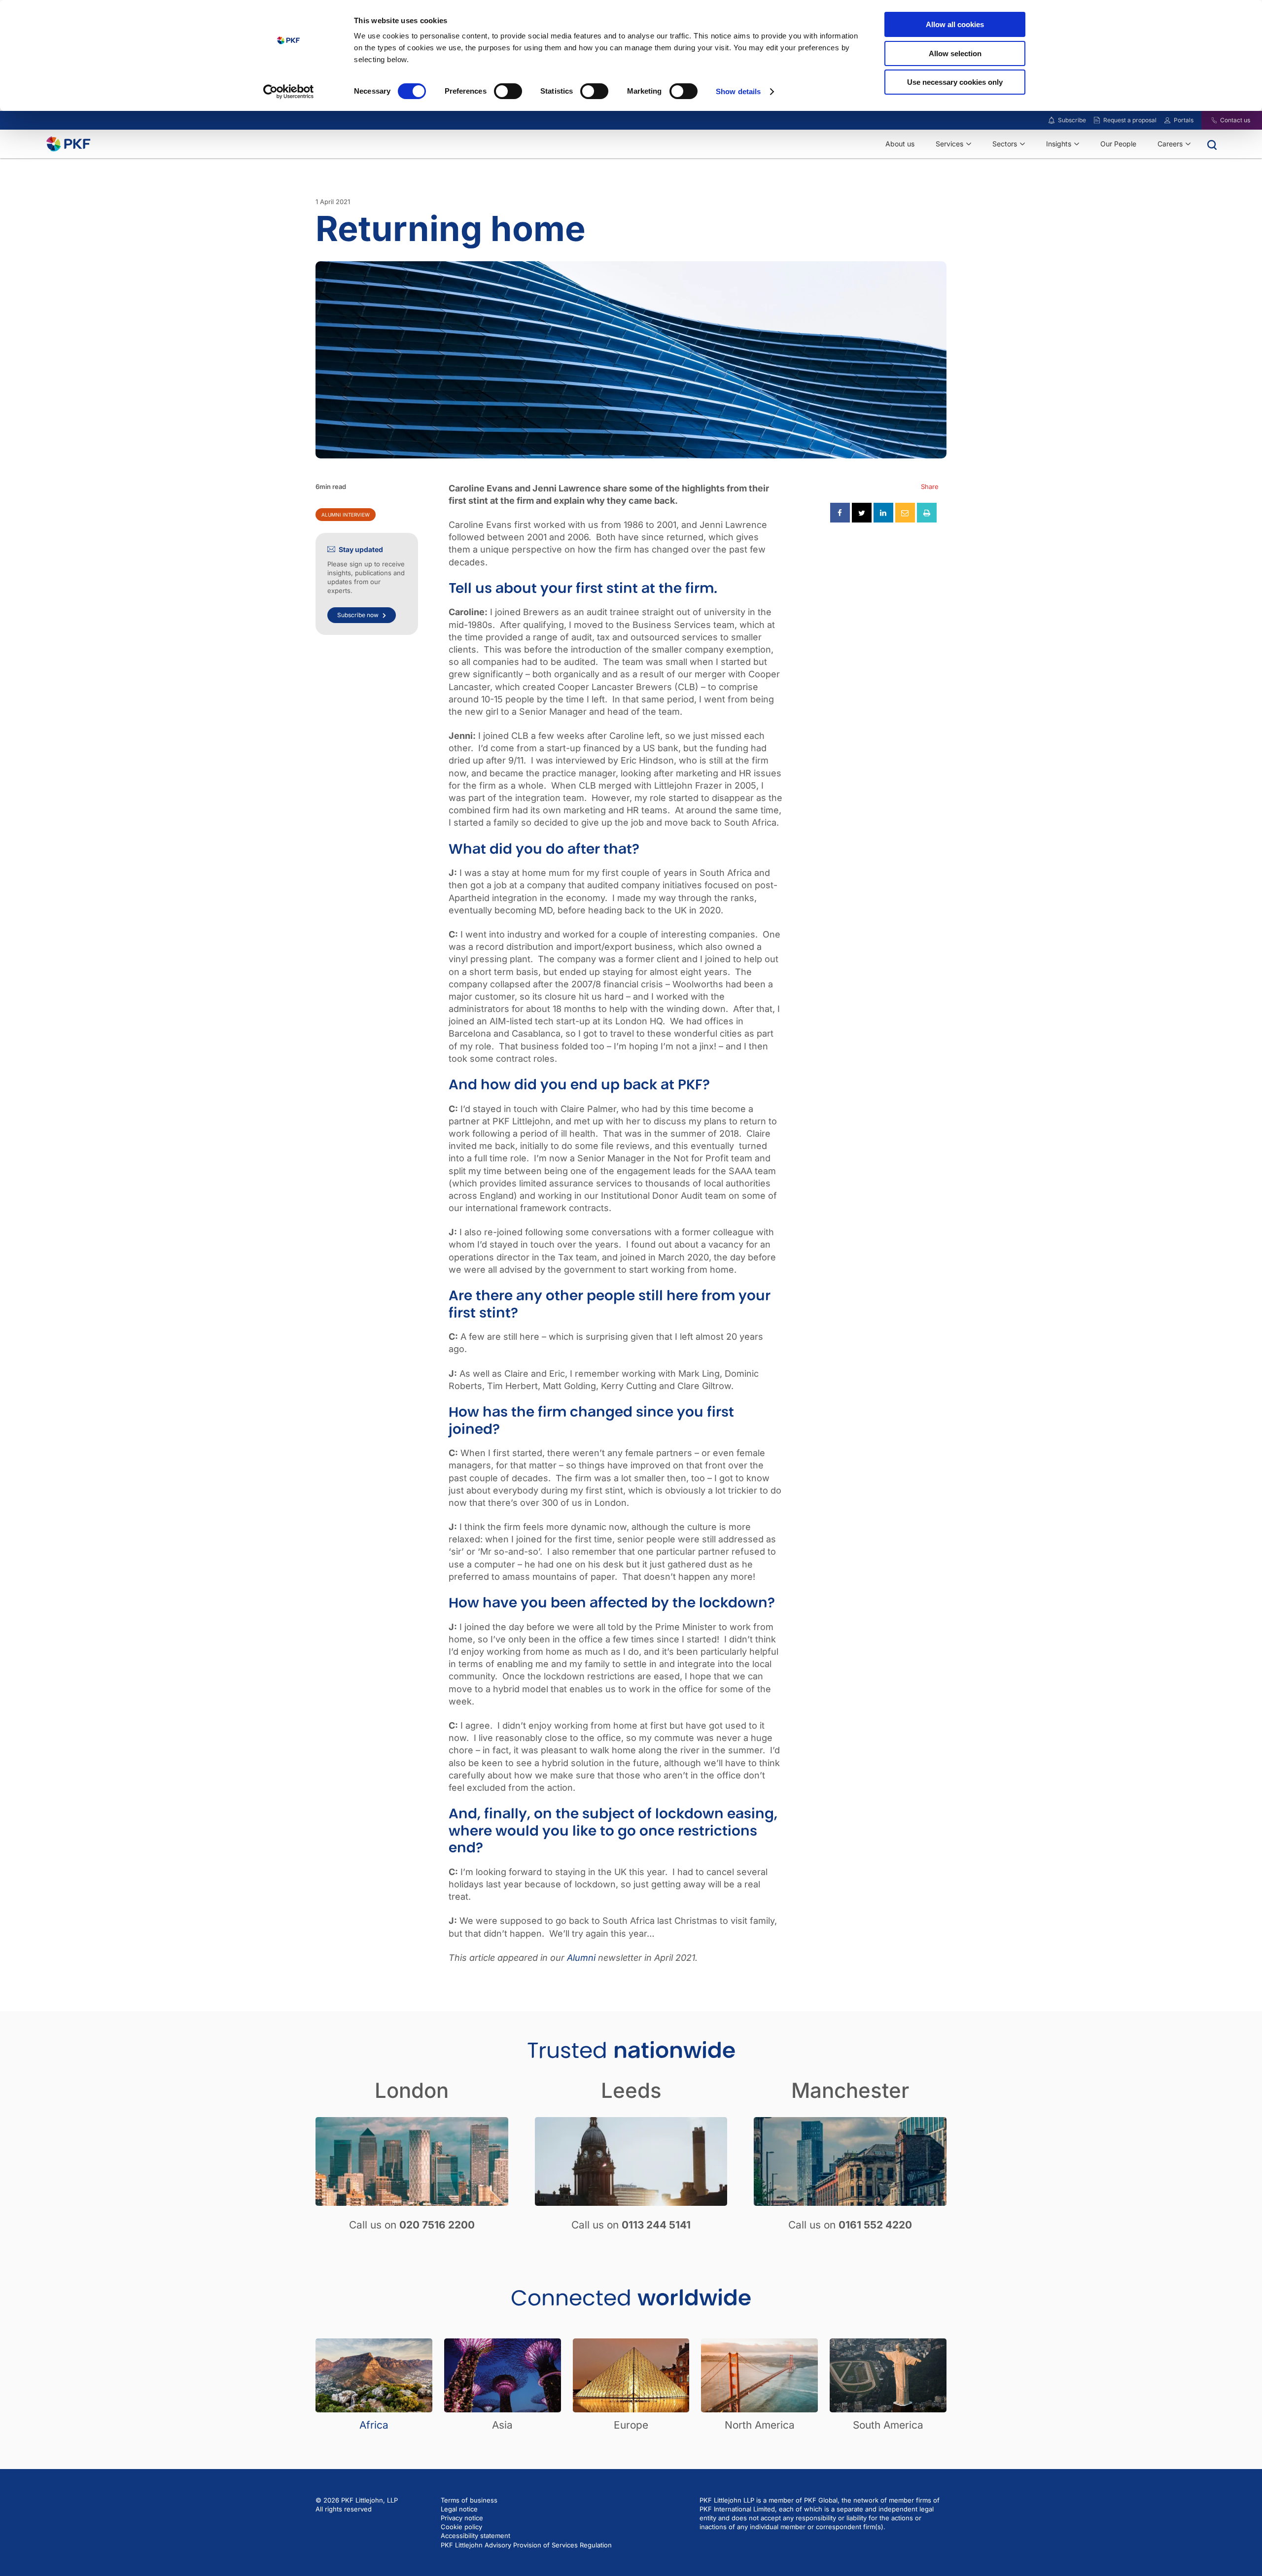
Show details (738, 91)
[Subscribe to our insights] (1052, 121)
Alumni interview (346, 515)
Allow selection (955, 53)
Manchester (850, 2090)
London (412, 2090)
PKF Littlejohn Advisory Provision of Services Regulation (526, 2545)
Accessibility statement (475, 2536)
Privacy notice (462, 2518)
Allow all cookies (955, 24)
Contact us (1235, 120)
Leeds (631, 2090)
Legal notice (459, 2509)
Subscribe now (358, 615)
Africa (374, 2425)
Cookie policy (461, 2527)
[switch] (508, 91)
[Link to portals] (1167, 120)
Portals (1184, 120)
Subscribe (1072, 120)
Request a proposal (1130, 120)
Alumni (581, 1958)
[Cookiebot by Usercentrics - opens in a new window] (289, 92)
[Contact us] (1208, 120)
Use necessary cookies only (955, 82)
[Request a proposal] (1097, 120)
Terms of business (469, 2500)
